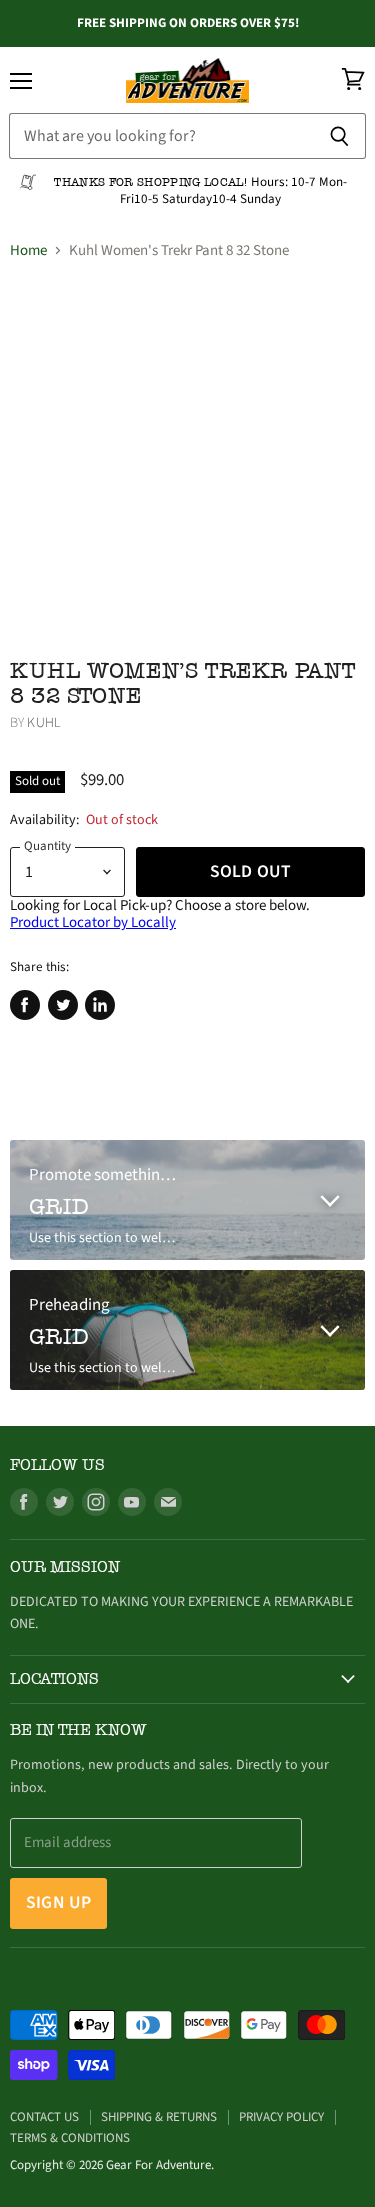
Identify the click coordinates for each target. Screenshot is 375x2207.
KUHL (44, 723)
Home (28, 250)
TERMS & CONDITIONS (70, 2138)
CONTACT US (44, 2117)
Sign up (58, 1902)
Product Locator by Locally (93, 922)
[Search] (339, 136)
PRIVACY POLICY (281, 2117)
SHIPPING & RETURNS (159, 2117)
